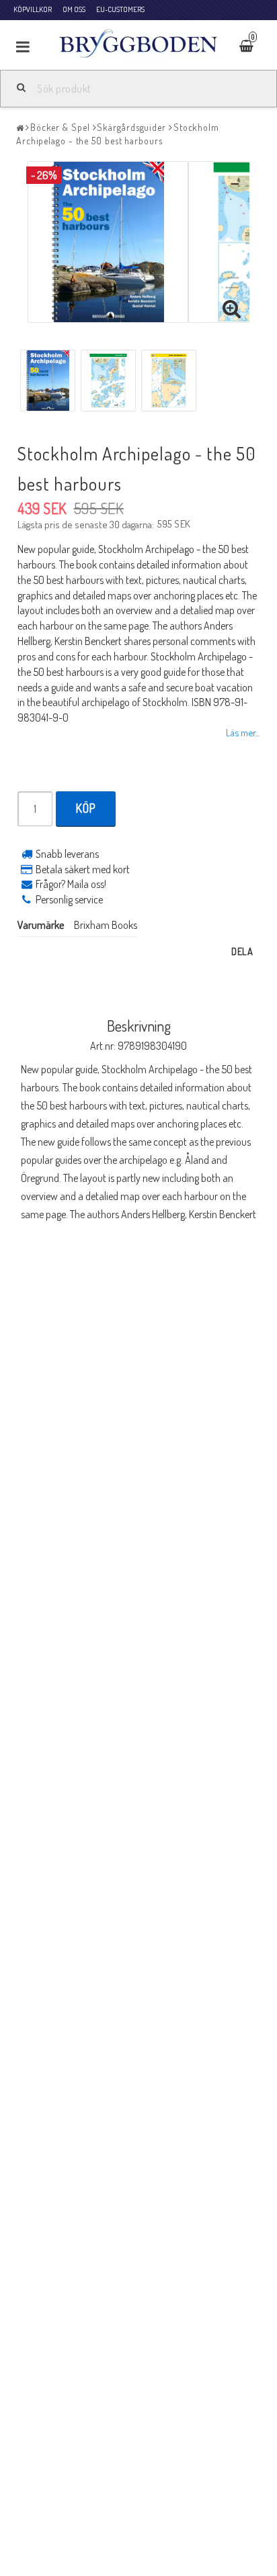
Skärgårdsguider (131, 127)
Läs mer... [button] (243, 732)
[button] (255, 47)
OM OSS (74, 9)
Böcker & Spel (60, 127)
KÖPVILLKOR (33, 9)
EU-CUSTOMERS (120, 9)
